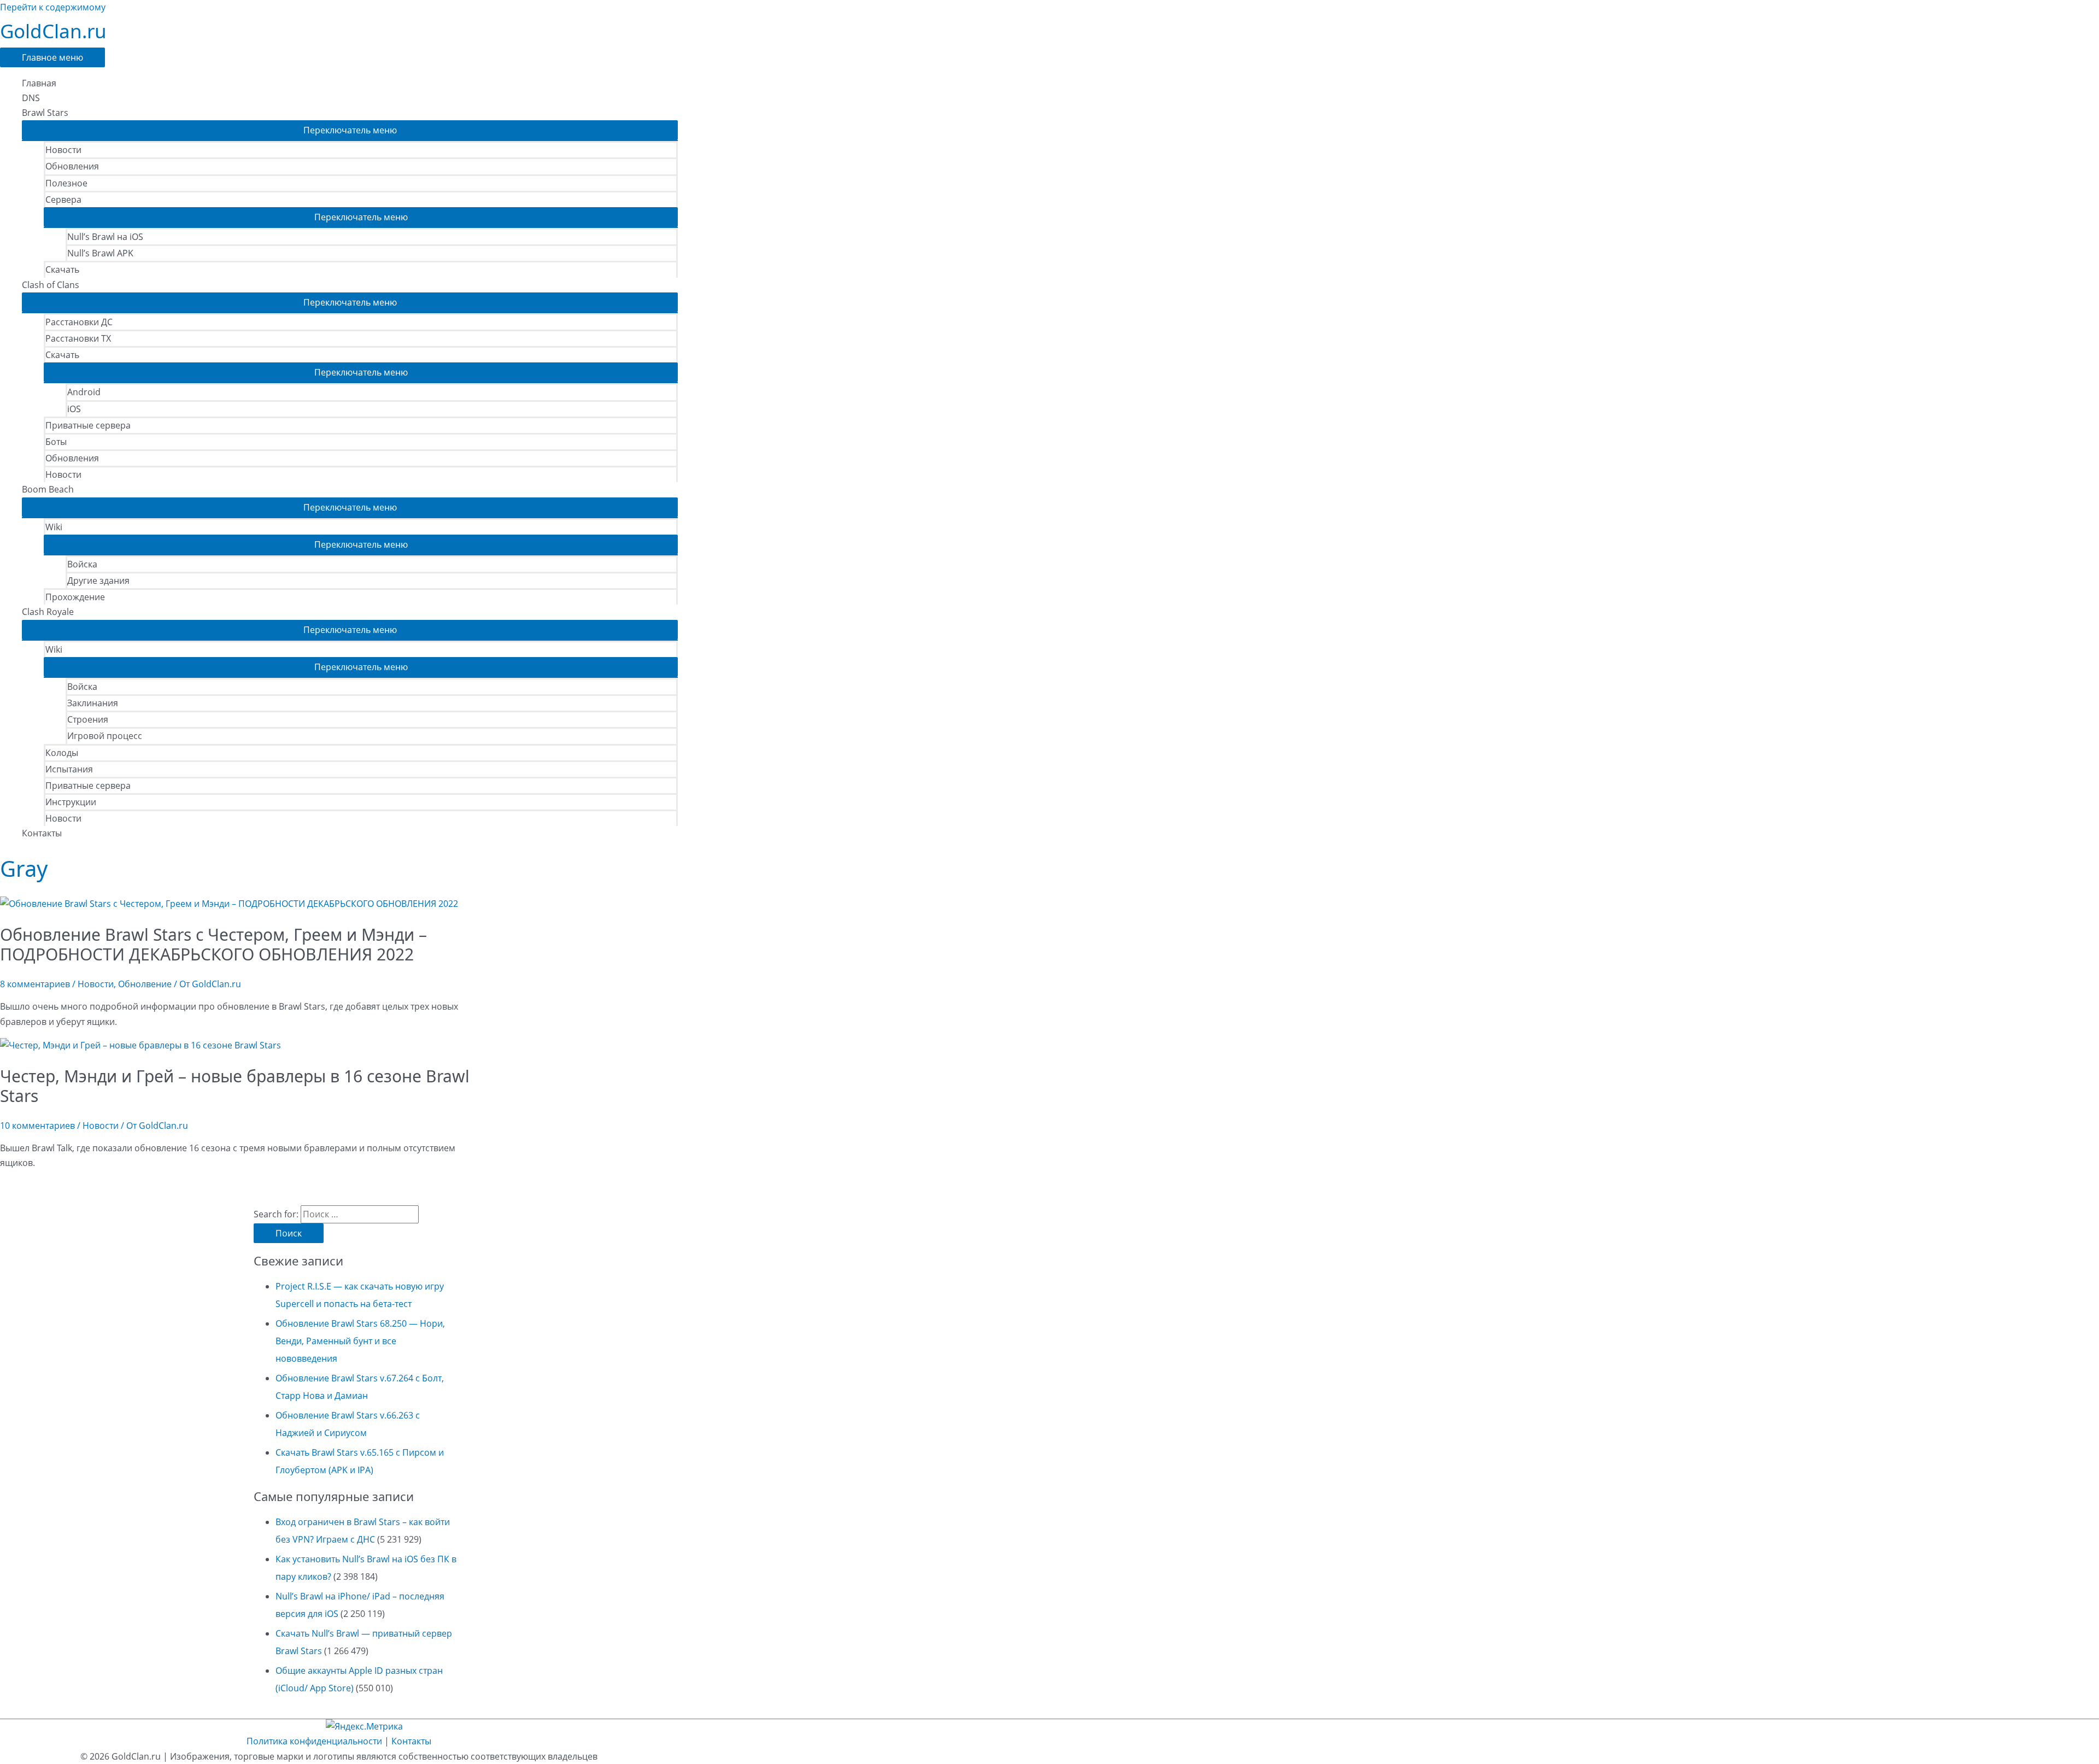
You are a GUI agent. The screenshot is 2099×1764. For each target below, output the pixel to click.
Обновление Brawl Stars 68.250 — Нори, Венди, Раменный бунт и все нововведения (360, 1341)
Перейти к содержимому (53, 7)
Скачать (62, 269)
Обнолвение (145, 984)
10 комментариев (37, 1126)
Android (84, 392)
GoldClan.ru (53, 31)
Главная (39, 83)
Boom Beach (48, 489)
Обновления (72, 166)
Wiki (54, 527)
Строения (88, 719)
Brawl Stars (45, 113)
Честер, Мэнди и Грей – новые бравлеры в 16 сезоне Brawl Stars (235, 1086)
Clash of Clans (51, 285)
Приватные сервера (88, 425)
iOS (74, 409)
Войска (82, 564)
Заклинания (93, 703)
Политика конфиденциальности (314, 1741)
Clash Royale (48, 612)
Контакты (42, 833)
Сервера (63, 200)
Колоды (62, 753)
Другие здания (98, 581)
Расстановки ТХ (78, 338)
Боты (56, 442)
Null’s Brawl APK (100, 253)
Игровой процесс (105, 736)
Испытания (69, 769)
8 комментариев (35, 984)
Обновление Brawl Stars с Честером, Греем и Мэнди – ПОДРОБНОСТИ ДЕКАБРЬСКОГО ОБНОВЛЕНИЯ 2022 (213, 944)
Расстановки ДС (79, 322)
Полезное (66, 183)
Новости (63, 150)
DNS (31, 98)
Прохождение (75, 597)
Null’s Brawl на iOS (105, 237)
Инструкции (71, 802)
